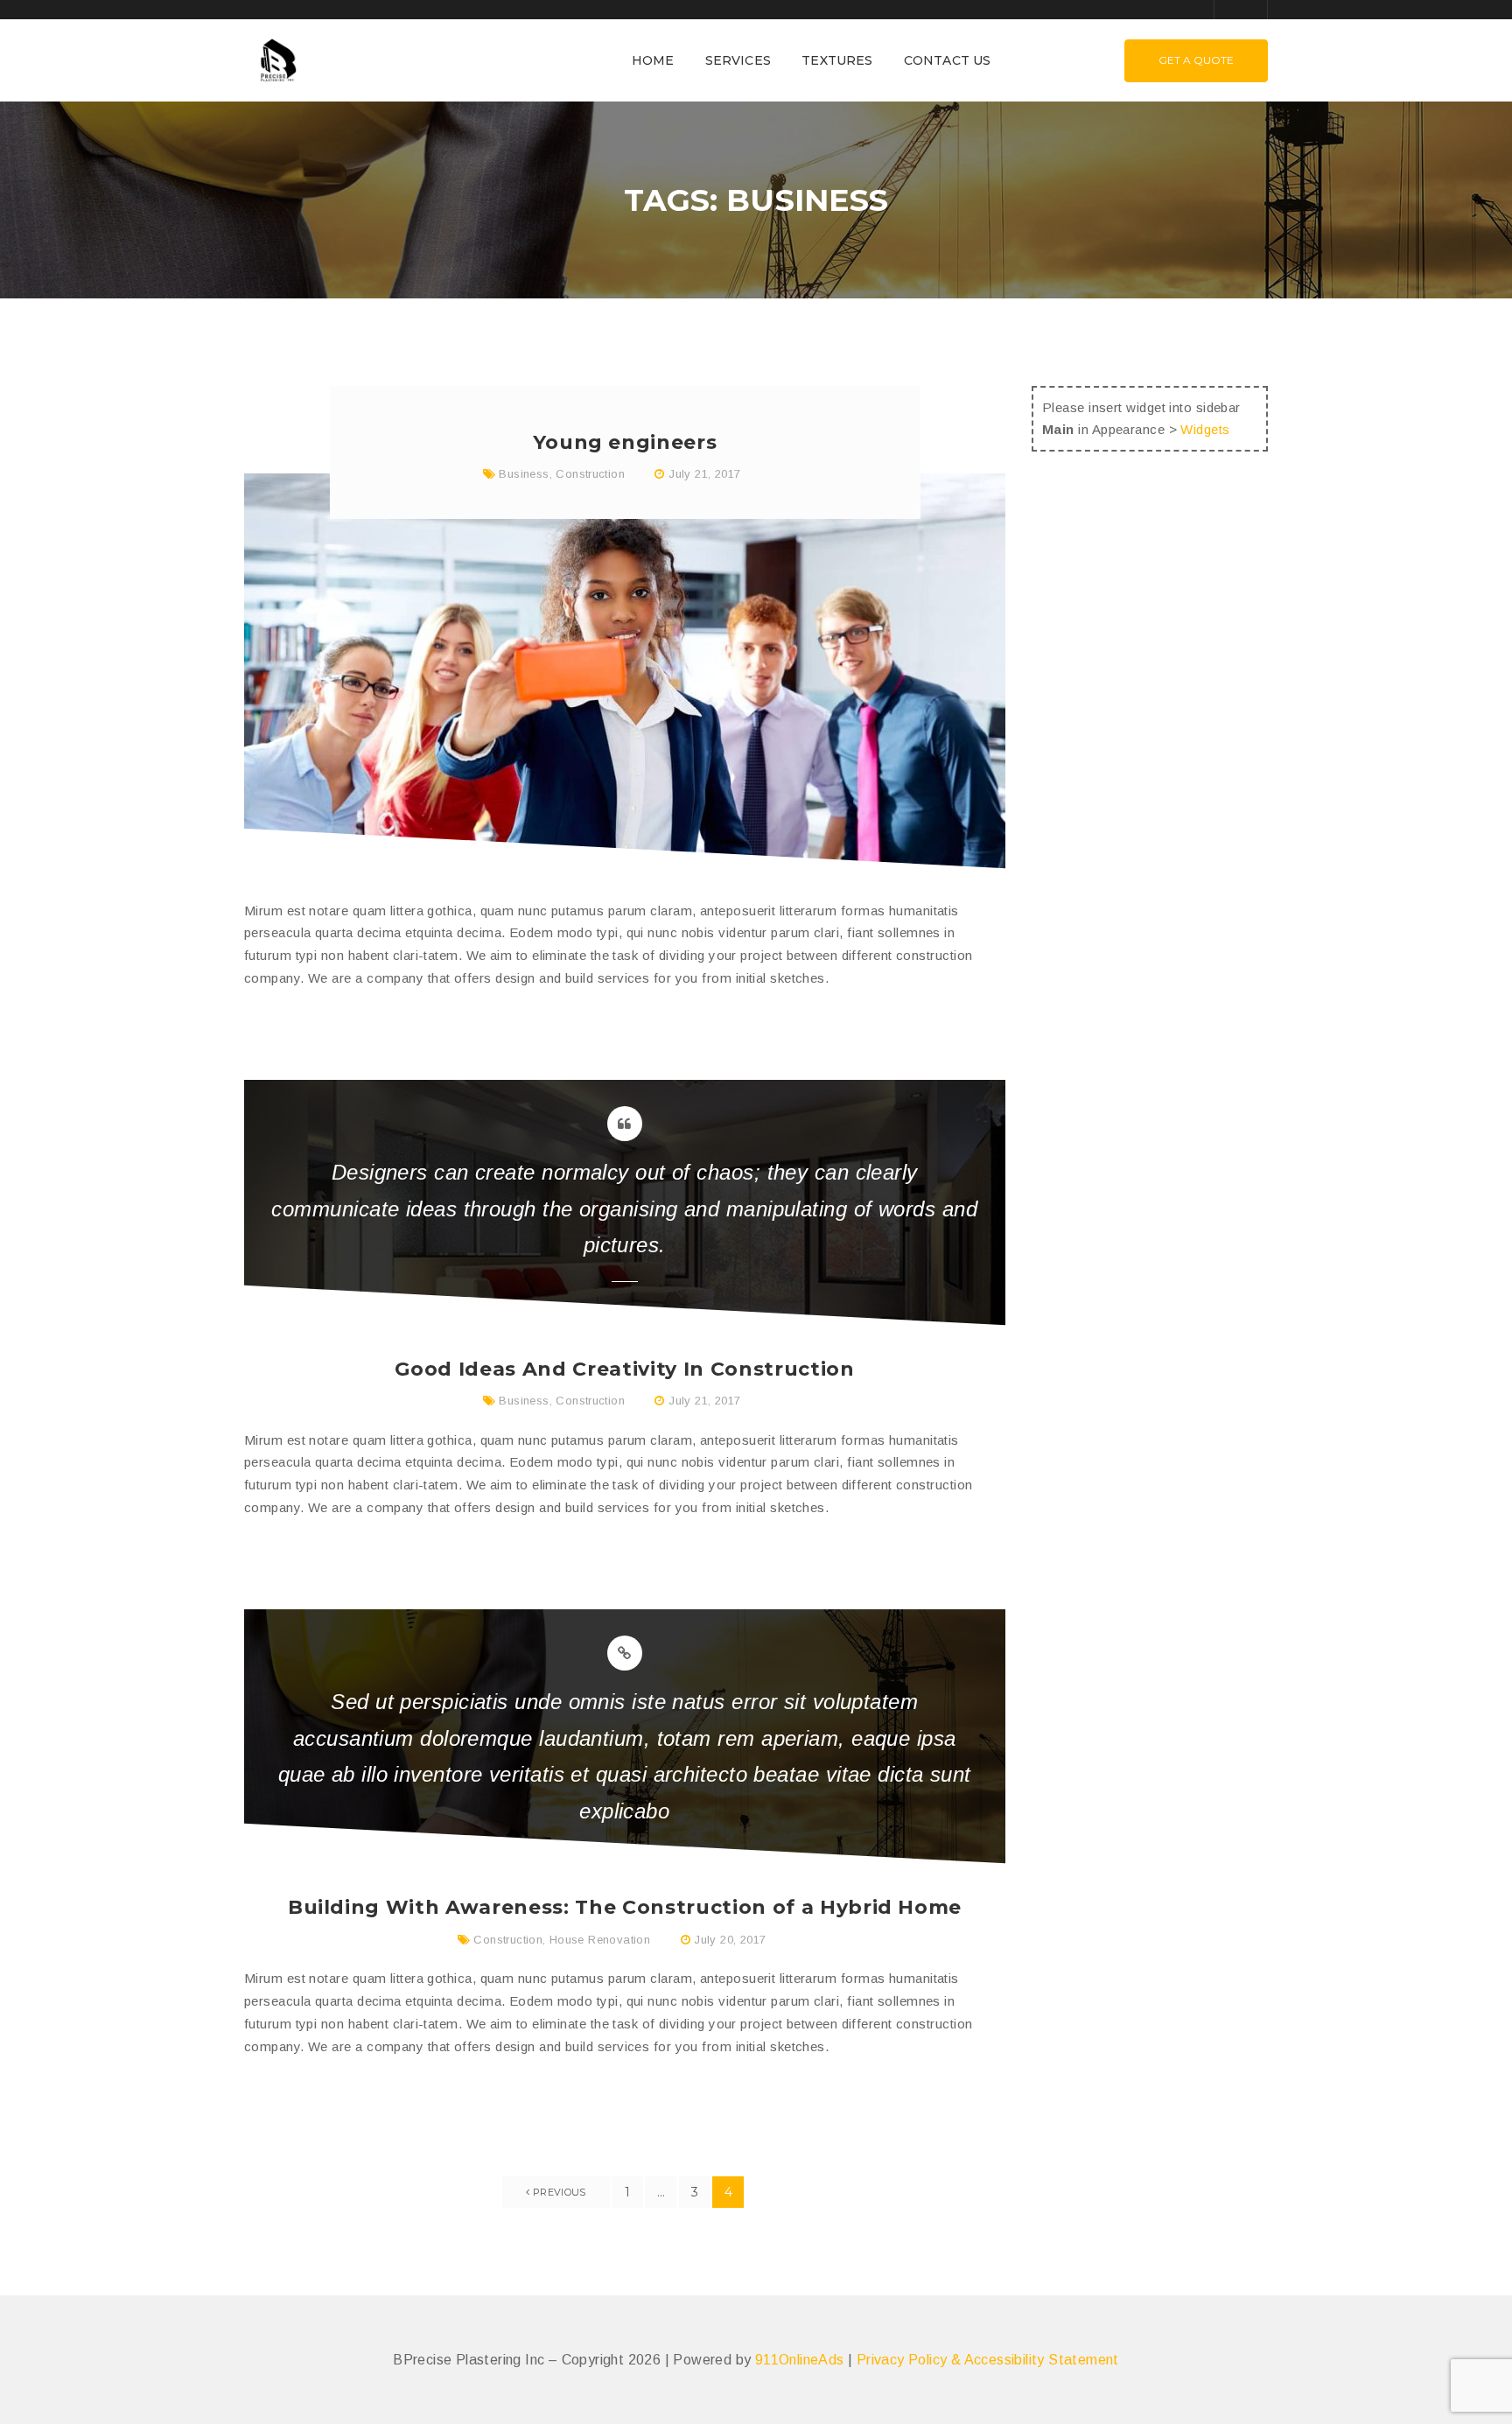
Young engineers (625, 442)
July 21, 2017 (704, 474)
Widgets (1205, 429)
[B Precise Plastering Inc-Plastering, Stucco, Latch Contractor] (276, 59)
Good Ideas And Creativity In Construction (624, 1369)
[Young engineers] (625, 671)
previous (558, 2192)
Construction (590, 474)
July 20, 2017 (730, 1940)
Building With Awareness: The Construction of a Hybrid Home (625, 1907)
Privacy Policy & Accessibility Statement (988, 2360)
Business (524, 474)
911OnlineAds (800, 2360)
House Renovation (600, 1940)
